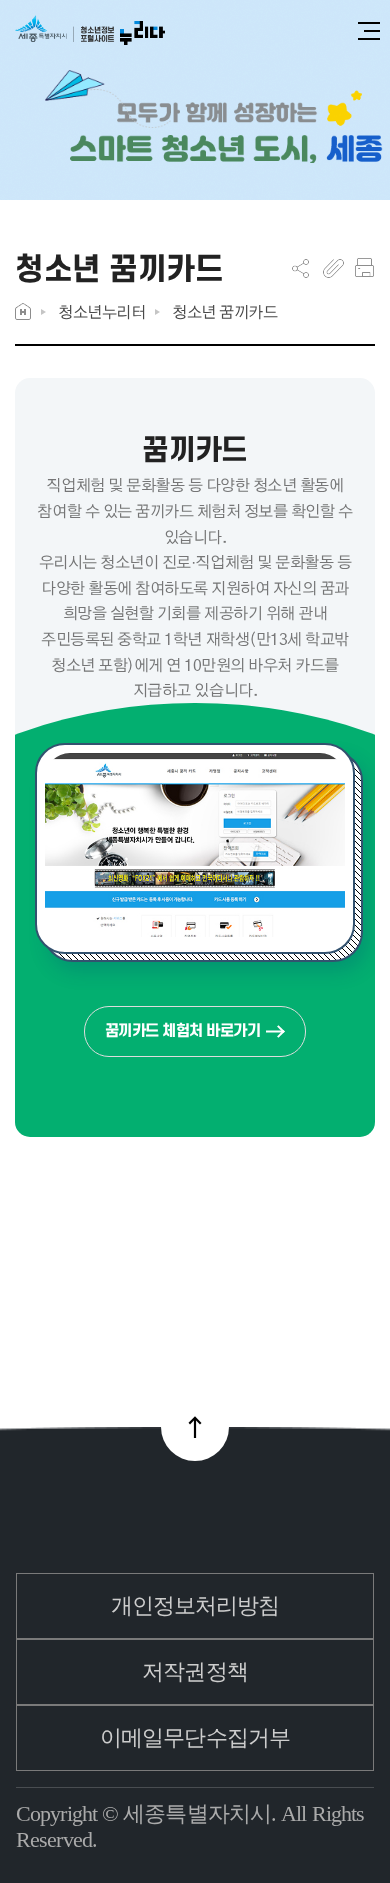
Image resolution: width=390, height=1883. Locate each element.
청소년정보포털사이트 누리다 (90, 31)
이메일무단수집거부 (195, 1737)
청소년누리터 (101, 311)
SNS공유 (300, 268)
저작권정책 (195, 1671)
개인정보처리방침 (195, 1605)
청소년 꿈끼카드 (224, 311)
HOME (23, 311)
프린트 (364, 268)
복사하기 (333, 268)
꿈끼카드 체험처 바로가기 (183, 1030)
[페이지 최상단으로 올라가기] (195, 1427)
